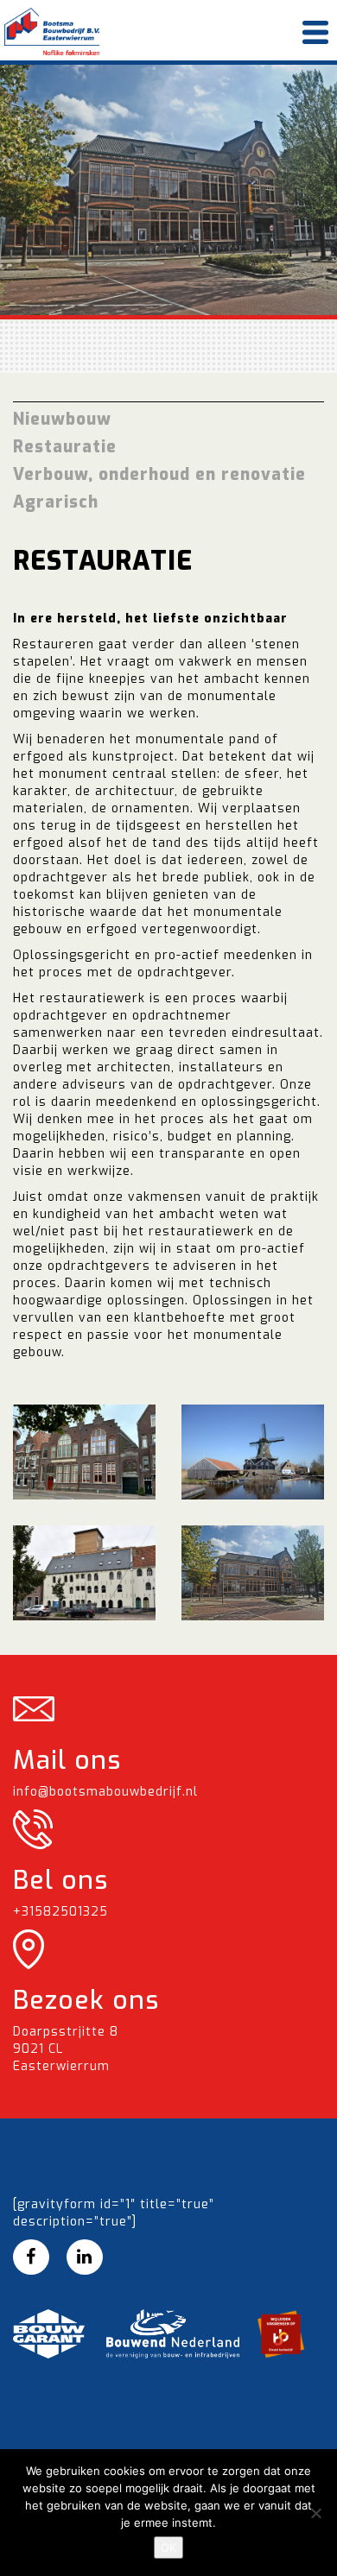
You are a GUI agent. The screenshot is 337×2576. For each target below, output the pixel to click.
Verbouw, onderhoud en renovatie (159, 474)
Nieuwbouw (62, 419)
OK (168, 2548)
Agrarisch (56, 502)
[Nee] (315, 2513)
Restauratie (65, 447)
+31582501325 (60, 1912)
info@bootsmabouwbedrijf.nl (105, 1792)
